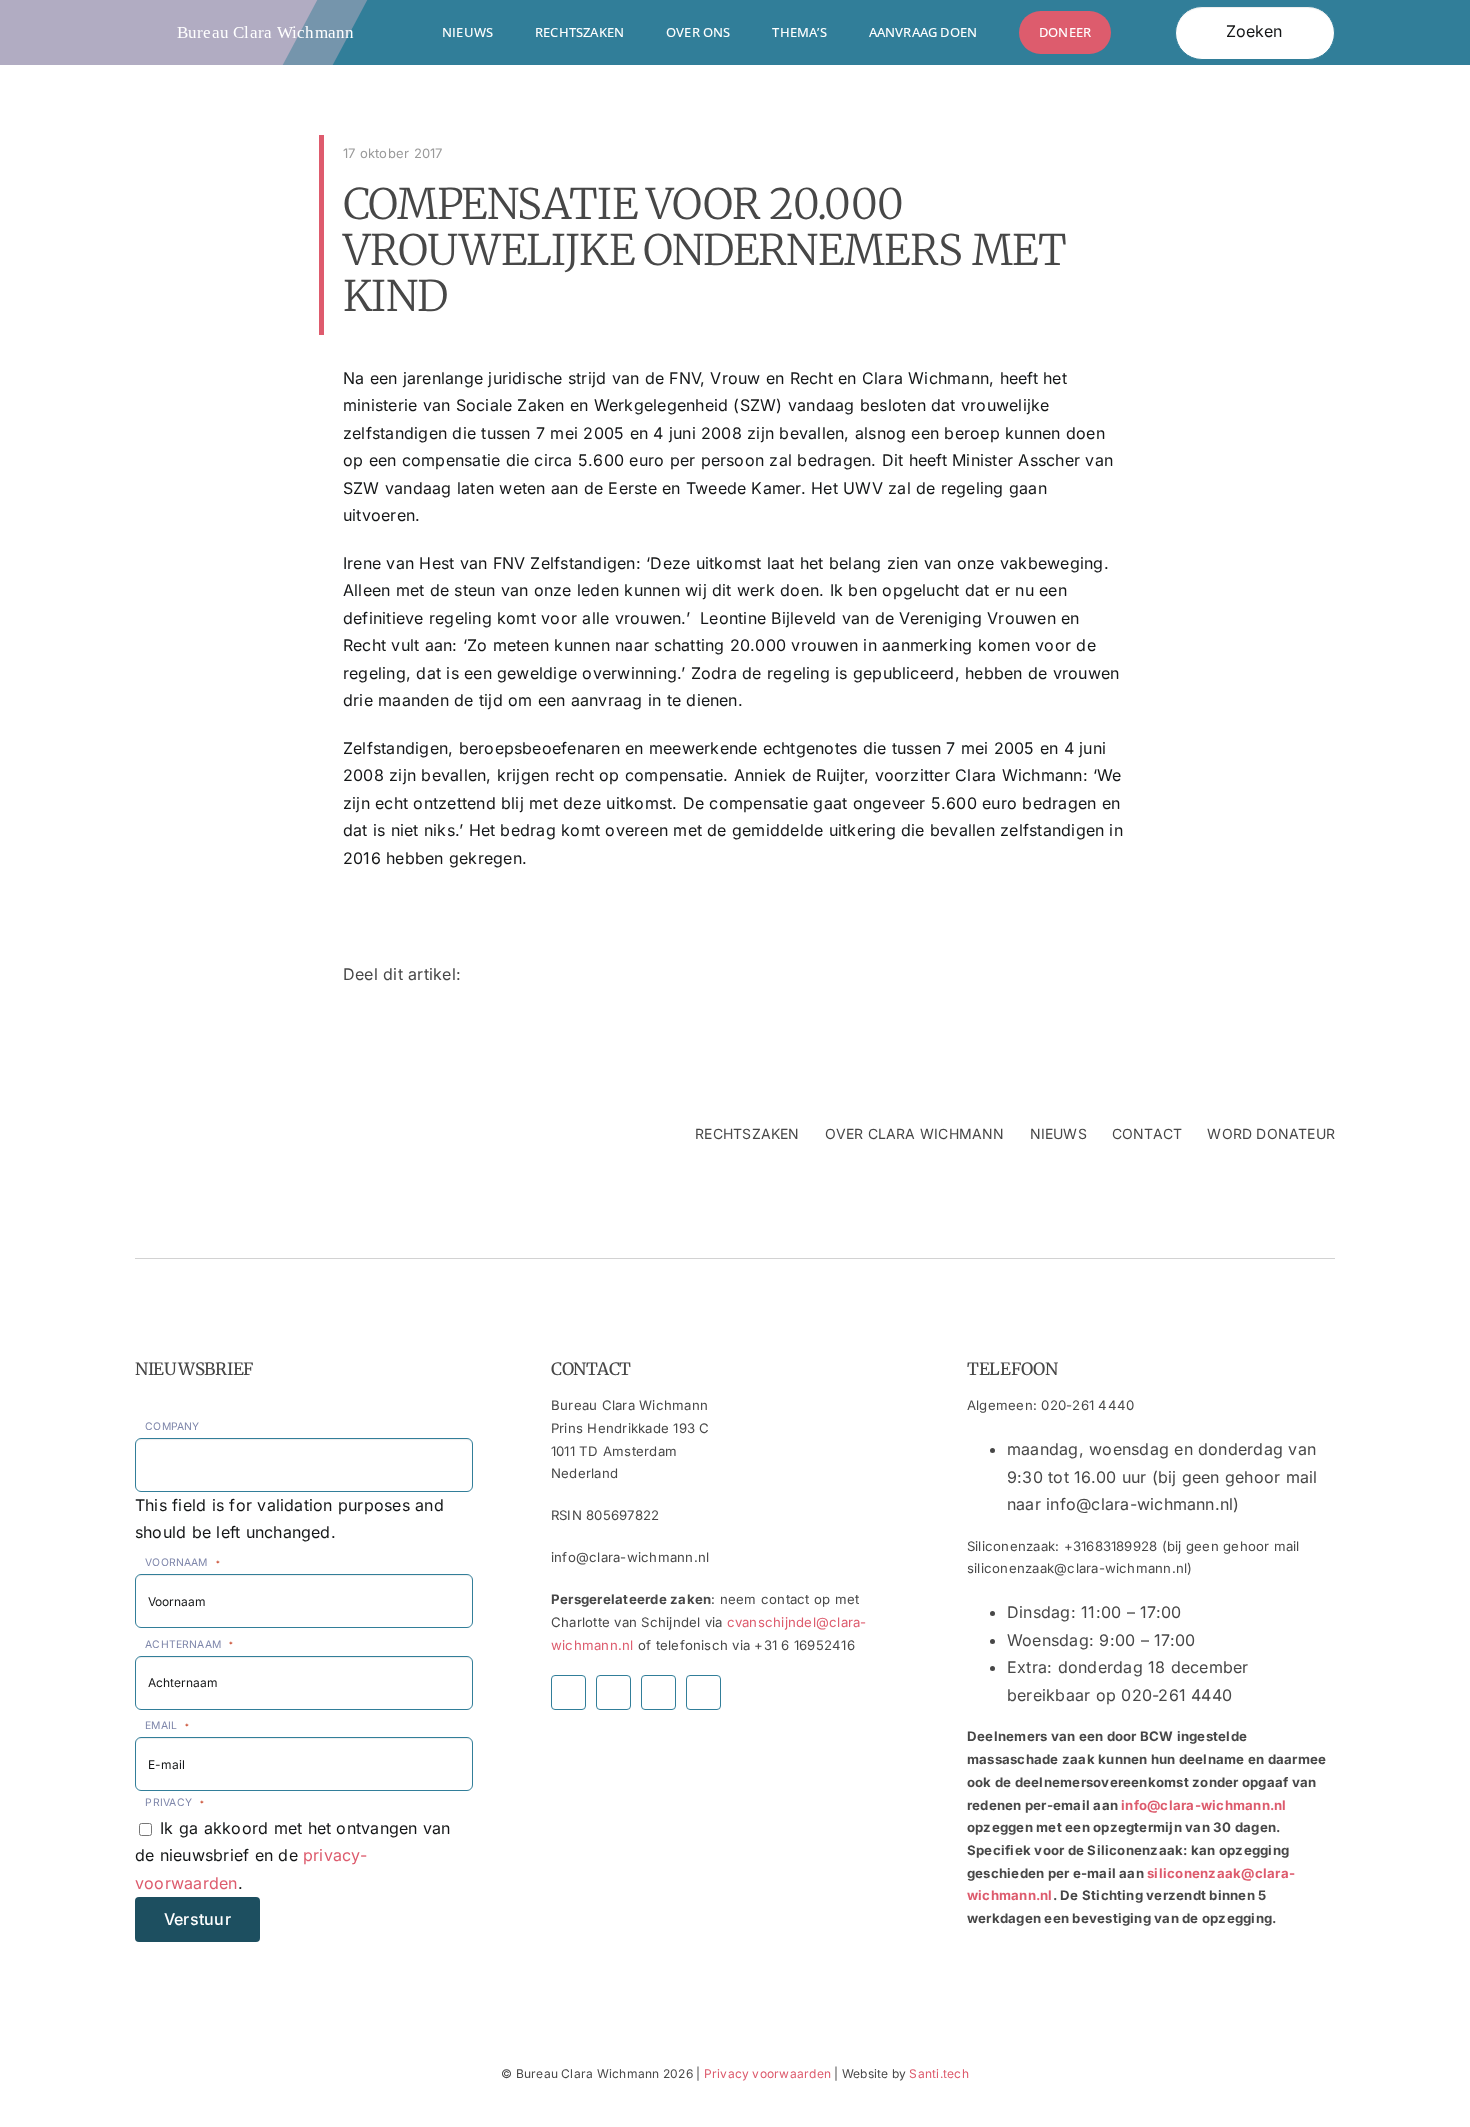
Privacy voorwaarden (768, 2073)
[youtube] (658, 1692)
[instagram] (613, 1692)
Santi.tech (938, 2073)
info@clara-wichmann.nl (1203, 1805)
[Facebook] (1046, 975)
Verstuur (197, 1919)
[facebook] (568, 1692)
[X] (1079, 975)
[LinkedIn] (1111, 975)
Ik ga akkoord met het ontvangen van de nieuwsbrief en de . (293, 1855)
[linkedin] (703, 1692)
